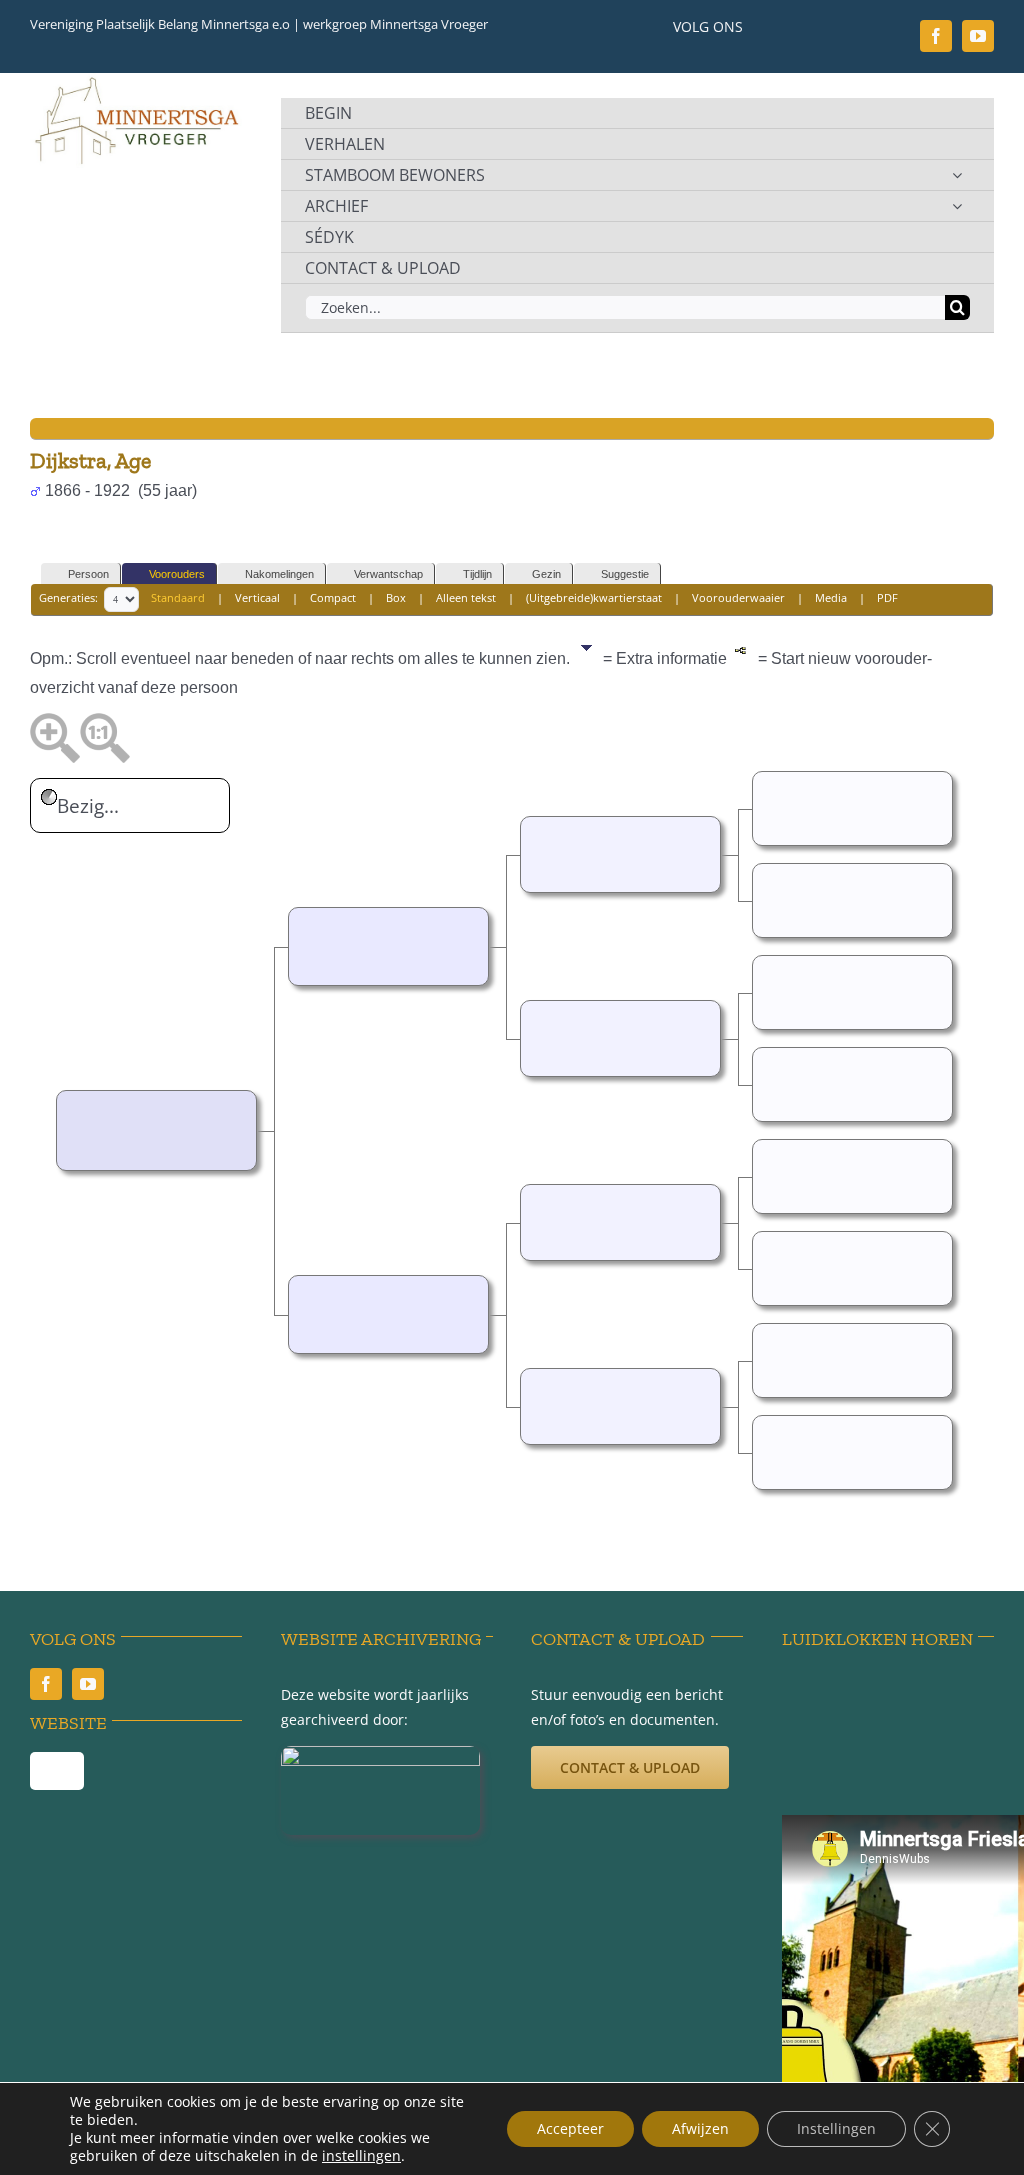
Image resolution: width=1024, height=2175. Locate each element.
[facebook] (936, 36)
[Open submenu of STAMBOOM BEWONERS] (957, 175)
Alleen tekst (466, 597)
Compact (333, 597)
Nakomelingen (279, 574)
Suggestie (625, 574)
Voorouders (177, 574)
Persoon (88, 574)
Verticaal (257, 597)
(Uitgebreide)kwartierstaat (594, 597)
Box (396, 597)
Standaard (178, 597)
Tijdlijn (477, 574)
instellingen (361, 2156)
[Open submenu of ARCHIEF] (957, 206)
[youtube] (978, 36)
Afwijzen (700, 2128)
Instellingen (836, 2128)
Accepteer (570, 2128)
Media (831, 597)
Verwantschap (388, 574)
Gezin (546, 574)
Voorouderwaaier (738, 597)
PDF (887, 597)
